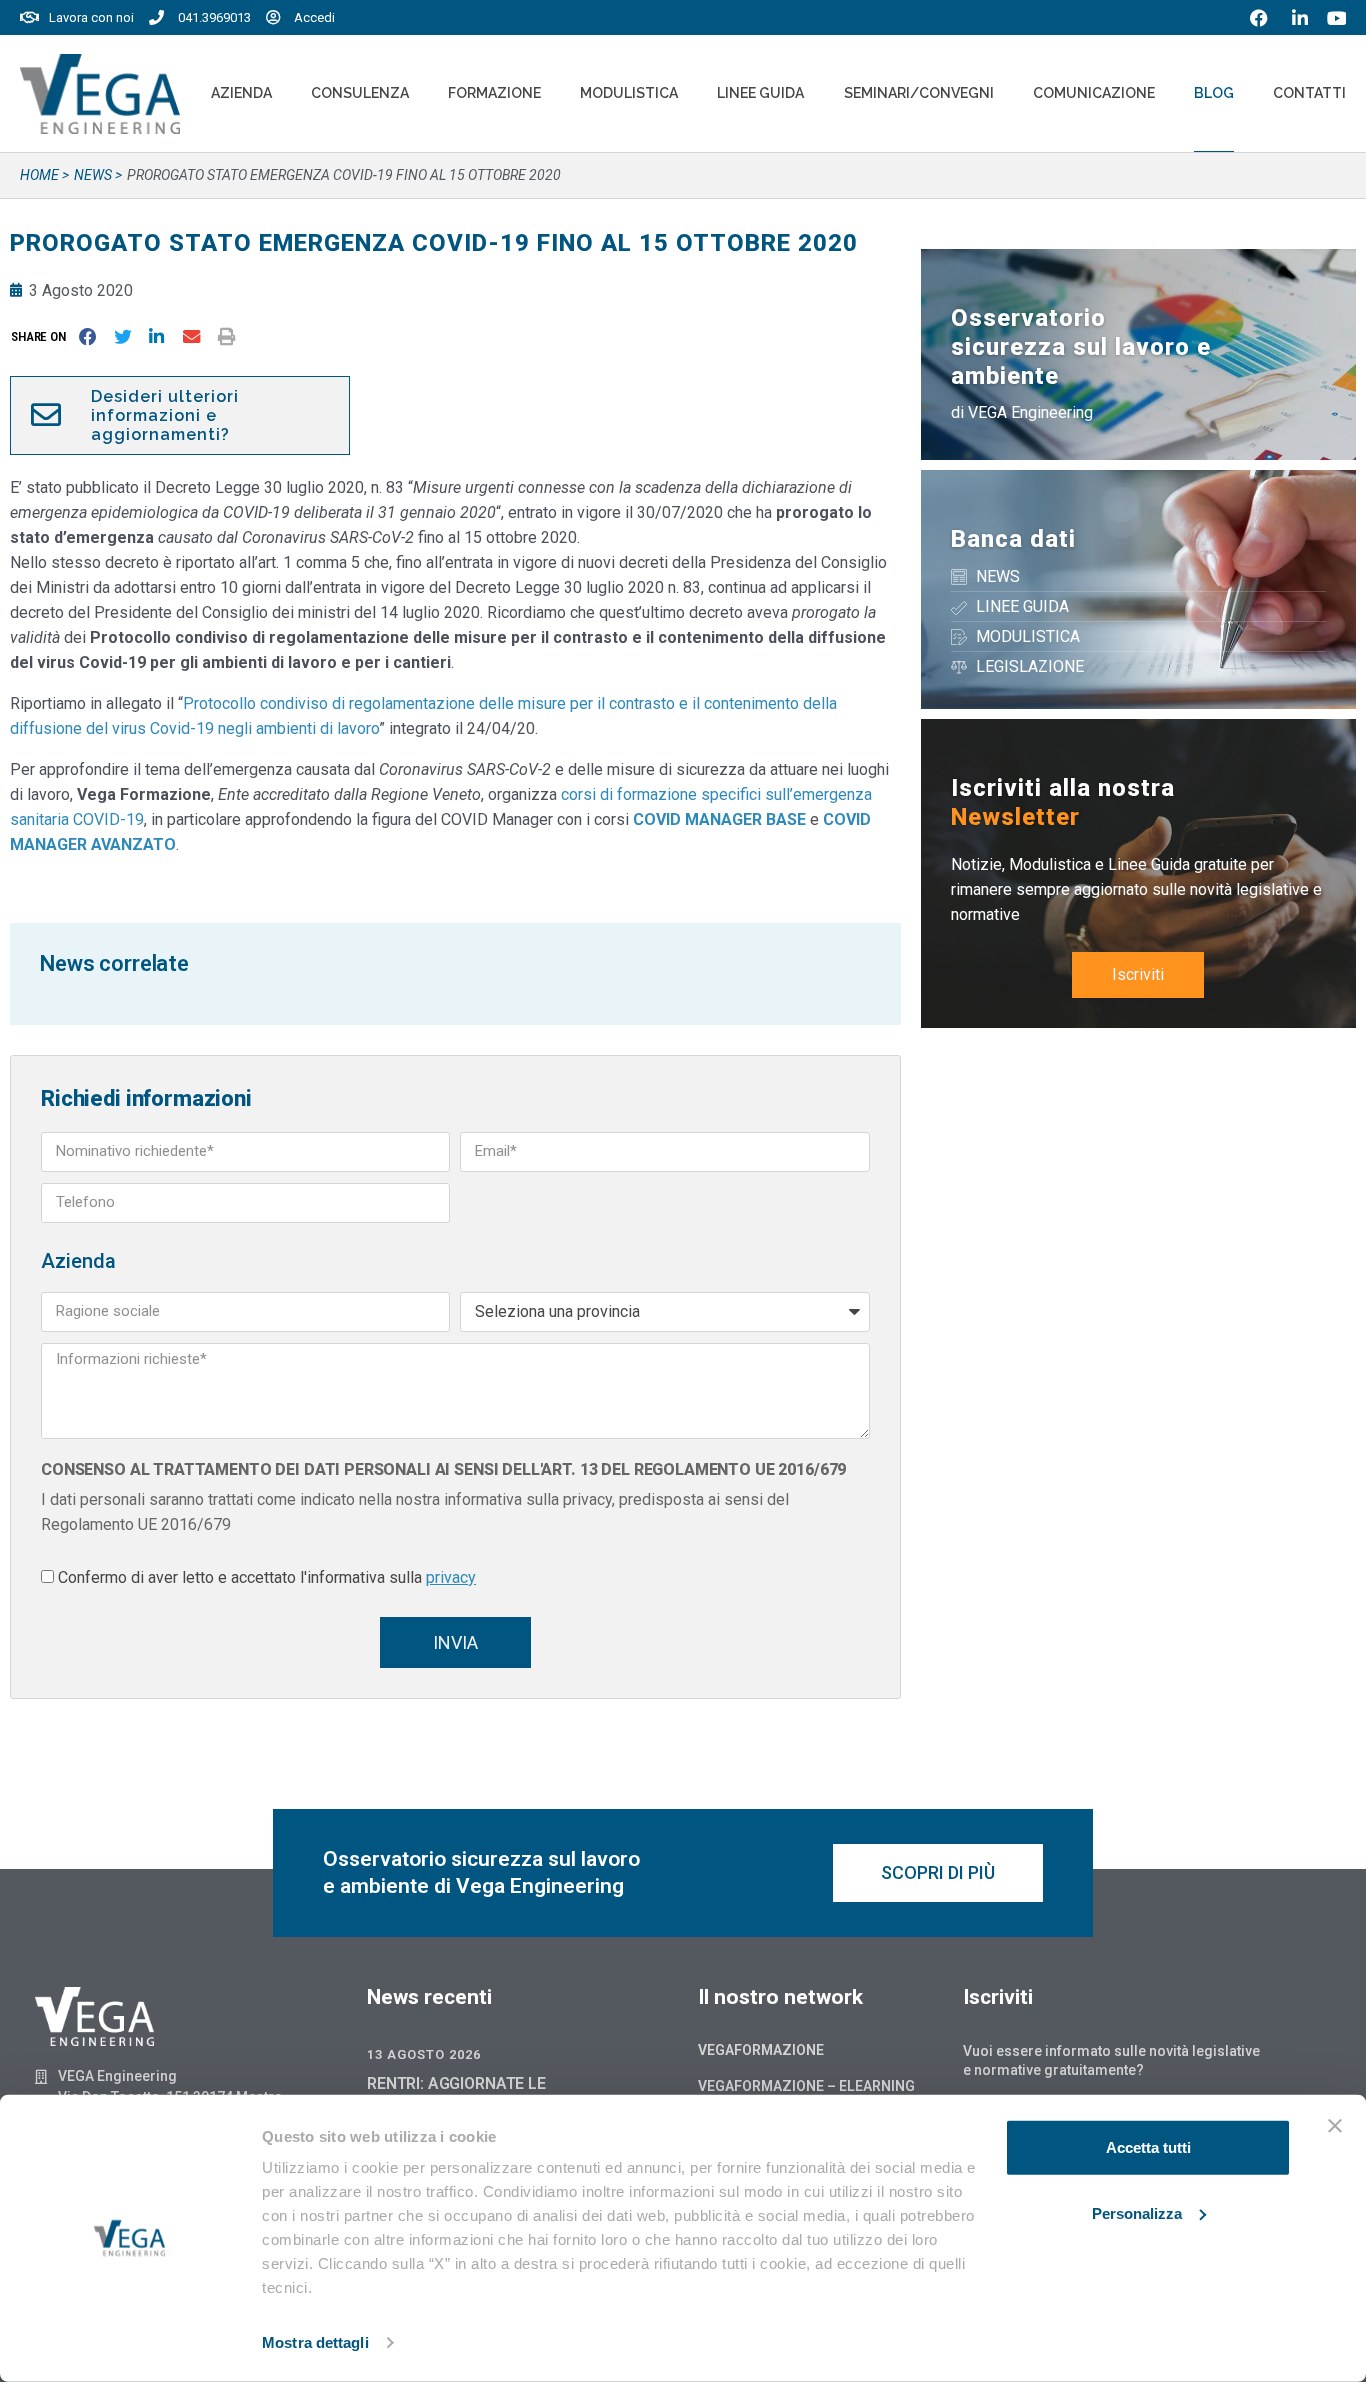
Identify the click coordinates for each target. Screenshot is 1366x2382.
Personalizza (1137, 2212)
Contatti (1309, 93)
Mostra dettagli (315, 2342)
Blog (1214, 93)
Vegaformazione (761, 2050)
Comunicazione (1094, 93)
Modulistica (629, 93)
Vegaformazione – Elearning (806, 2086)
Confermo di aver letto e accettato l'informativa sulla (267, 1577)
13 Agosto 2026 (424, 2054)
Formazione (494, 93)
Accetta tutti (1148, 2147)
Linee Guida (760, 93)
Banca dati (1013, 539)
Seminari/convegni (919, 93)
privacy (451, 1577)
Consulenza (360, 93)
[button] (42, 336)
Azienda (241, 93)
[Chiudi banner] (1335, 2126)
